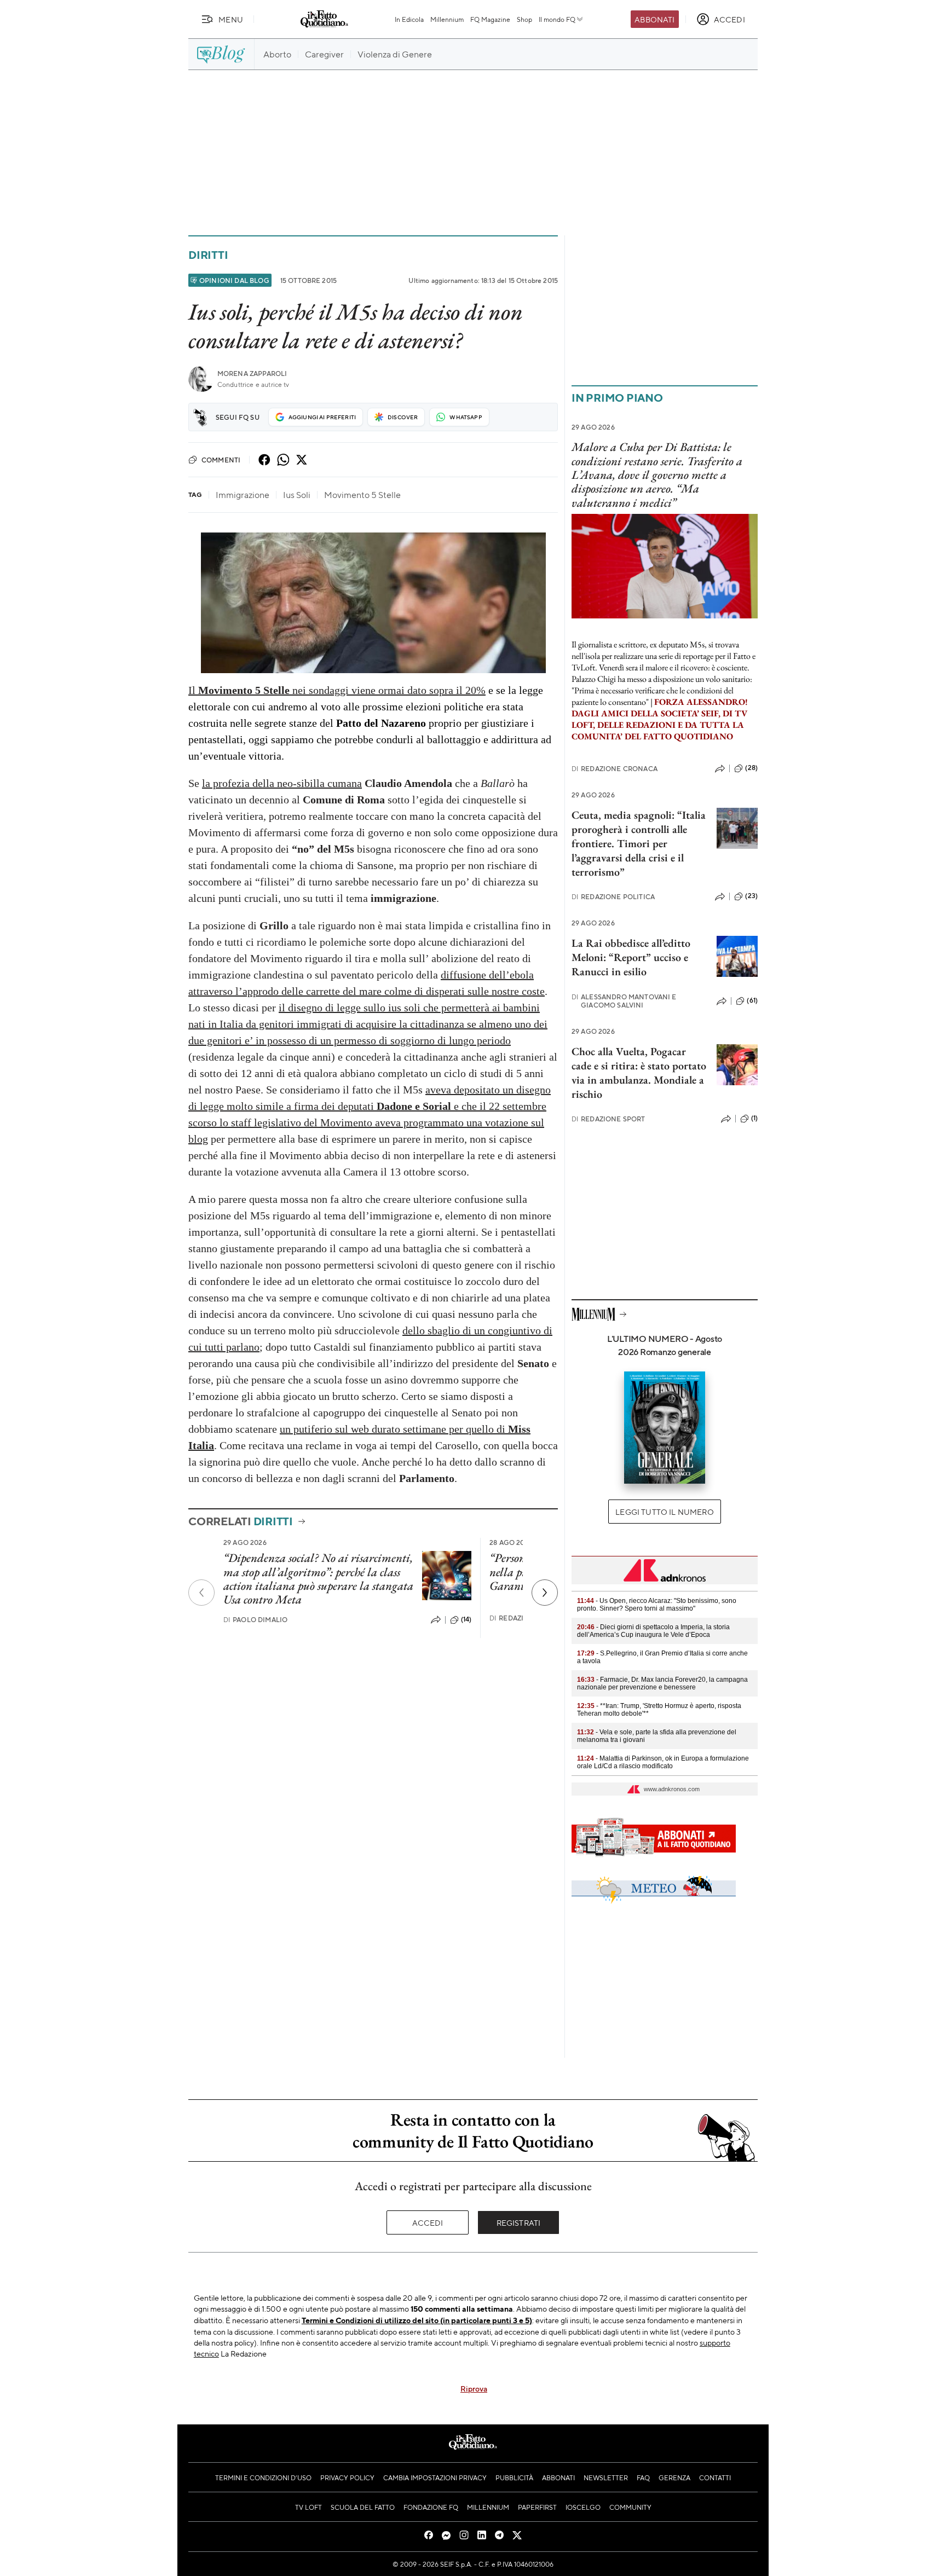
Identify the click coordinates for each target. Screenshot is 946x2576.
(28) (751, 768)
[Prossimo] (545, 1593)
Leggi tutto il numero (664, 1512)
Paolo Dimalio (255, 1620)
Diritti (208, 255)
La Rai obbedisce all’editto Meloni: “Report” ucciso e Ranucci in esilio (631, 957)
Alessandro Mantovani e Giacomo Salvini (624, 1001)
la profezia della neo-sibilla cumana (282, 783)
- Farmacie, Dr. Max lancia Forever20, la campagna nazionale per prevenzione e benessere (662, 1683)
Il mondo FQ (557, 19)
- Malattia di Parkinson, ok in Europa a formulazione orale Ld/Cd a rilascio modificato (663, 1762)
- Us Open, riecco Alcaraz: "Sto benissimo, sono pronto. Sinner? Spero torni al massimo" (657, 1605)
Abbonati (654, 19)
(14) (466, 1619)
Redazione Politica (613, 897)
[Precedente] (201, 1593)
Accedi (428, 2222)
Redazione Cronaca (615, 769)
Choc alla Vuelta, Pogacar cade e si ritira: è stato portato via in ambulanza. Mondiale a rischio (639, 1073)
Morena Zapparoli (252, 374)
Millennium (447, 19)
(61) (752, 1000)
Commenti (221, 460)
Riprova (474, 2388)
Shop (524, 19)
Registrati (519, 2222)
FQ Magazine (490, 19)
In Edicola (409, 19)
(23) (751, 896)
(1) (754, 1118)
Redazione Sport (608, 1119)
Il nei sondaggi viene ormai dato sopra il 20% (337, 690)
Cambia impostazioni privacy (435, 2477)
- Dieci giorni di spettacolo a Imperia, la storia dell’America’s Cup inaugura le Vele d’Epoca (653, 1631)
